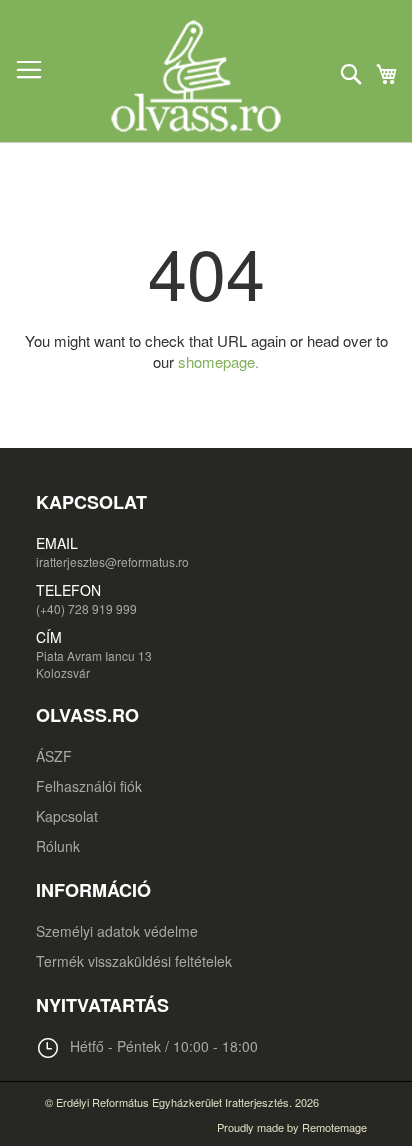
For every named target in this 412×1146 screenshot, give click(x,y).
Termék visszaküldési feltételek (134, 961)
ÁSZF (54, 756)
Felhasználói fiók (89, 786)
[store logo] (206, 76)
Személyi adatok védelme (117, 931)
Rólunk (58, 846)
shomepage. (218, 361)
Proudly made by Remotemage (292, 1127)
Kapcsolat (67, 816)
